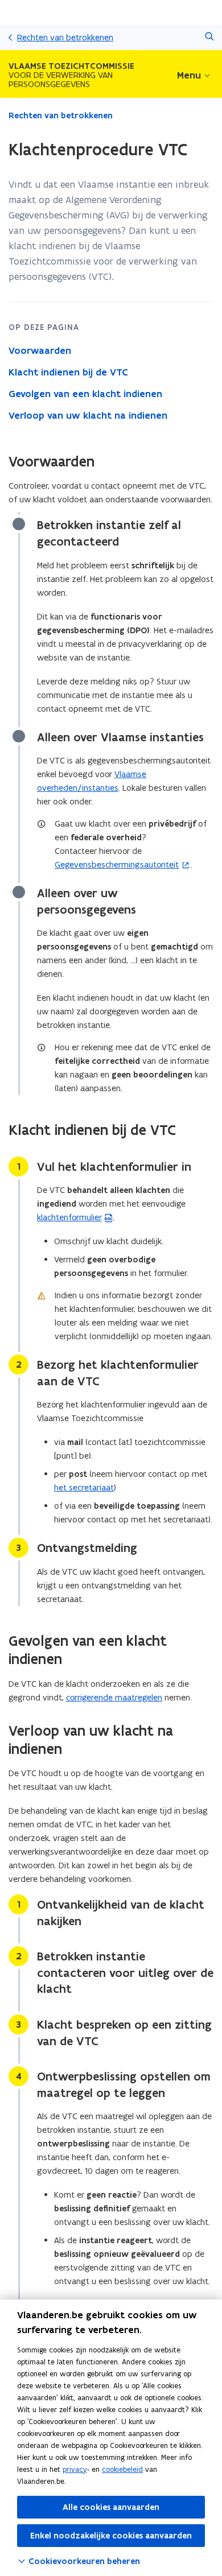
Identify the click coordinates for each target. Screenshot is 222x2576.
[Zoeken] (209, 37)
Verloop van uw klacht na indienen (88, 415)
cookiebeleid (122, 2469)
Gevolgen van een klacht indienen (85, 394)
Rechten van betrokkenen (65, 37)
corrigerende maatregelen (114, 1697)
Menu (189, 75)
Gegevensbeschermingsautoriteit (117, 864)
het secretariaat (84, 1487)
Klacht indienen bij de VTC (68, 372)
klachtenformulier (69, 1217)
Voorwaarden (40, 350)
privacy (75, 2469)
